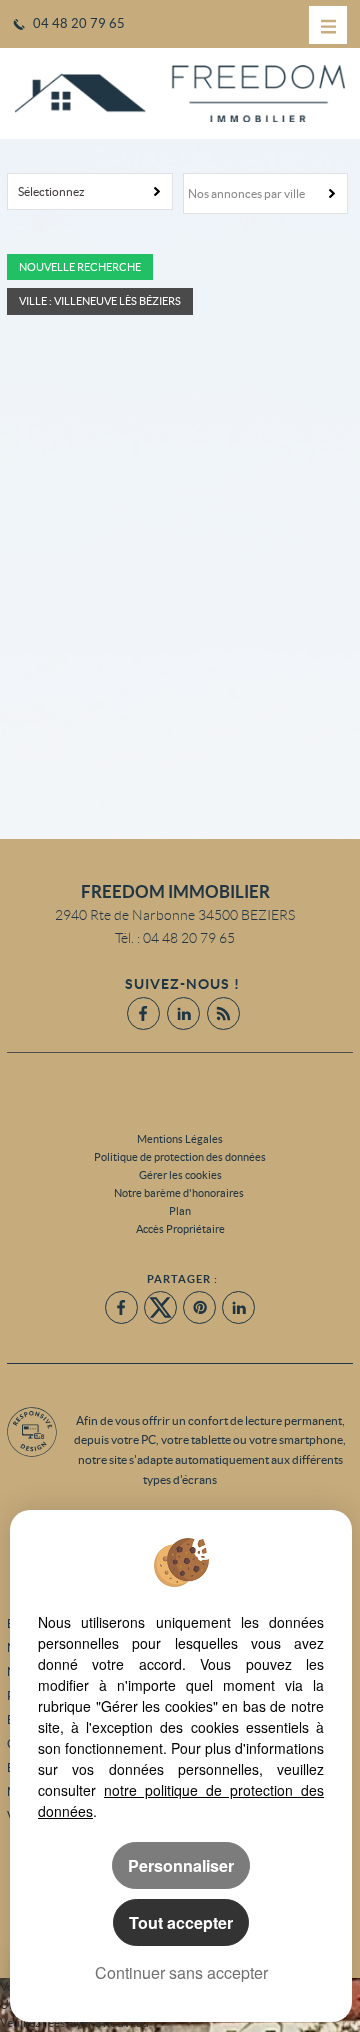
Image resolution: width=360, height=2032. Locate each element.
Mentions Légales (180, 1139)
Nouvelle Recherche (80, 267)
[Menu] (328, 25)
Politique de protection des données (180, 1157)
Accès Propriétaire (180, 1229)
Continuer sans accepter (181, 1972)
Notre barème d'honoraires (180, 1193)
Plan (180, 1211)
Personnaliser (181, 1865)
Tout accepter (181, 1922)
